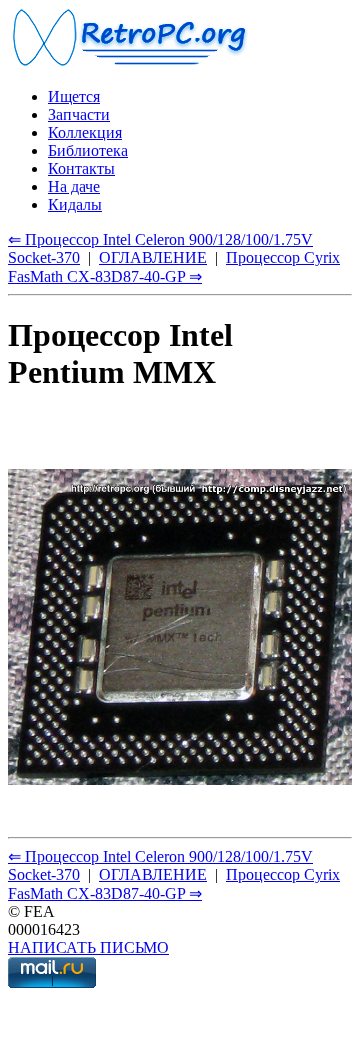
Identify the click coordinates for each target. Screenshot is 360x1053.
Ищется (74, 96)
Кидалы (75, 204)
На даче (74, 186)
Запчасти (79, 114)
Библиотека (88, 150)
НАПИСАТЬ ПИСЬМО (88, 947)
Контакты (81, 168)
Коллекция (85, 132)
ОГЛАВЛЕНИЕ (153, 257)
